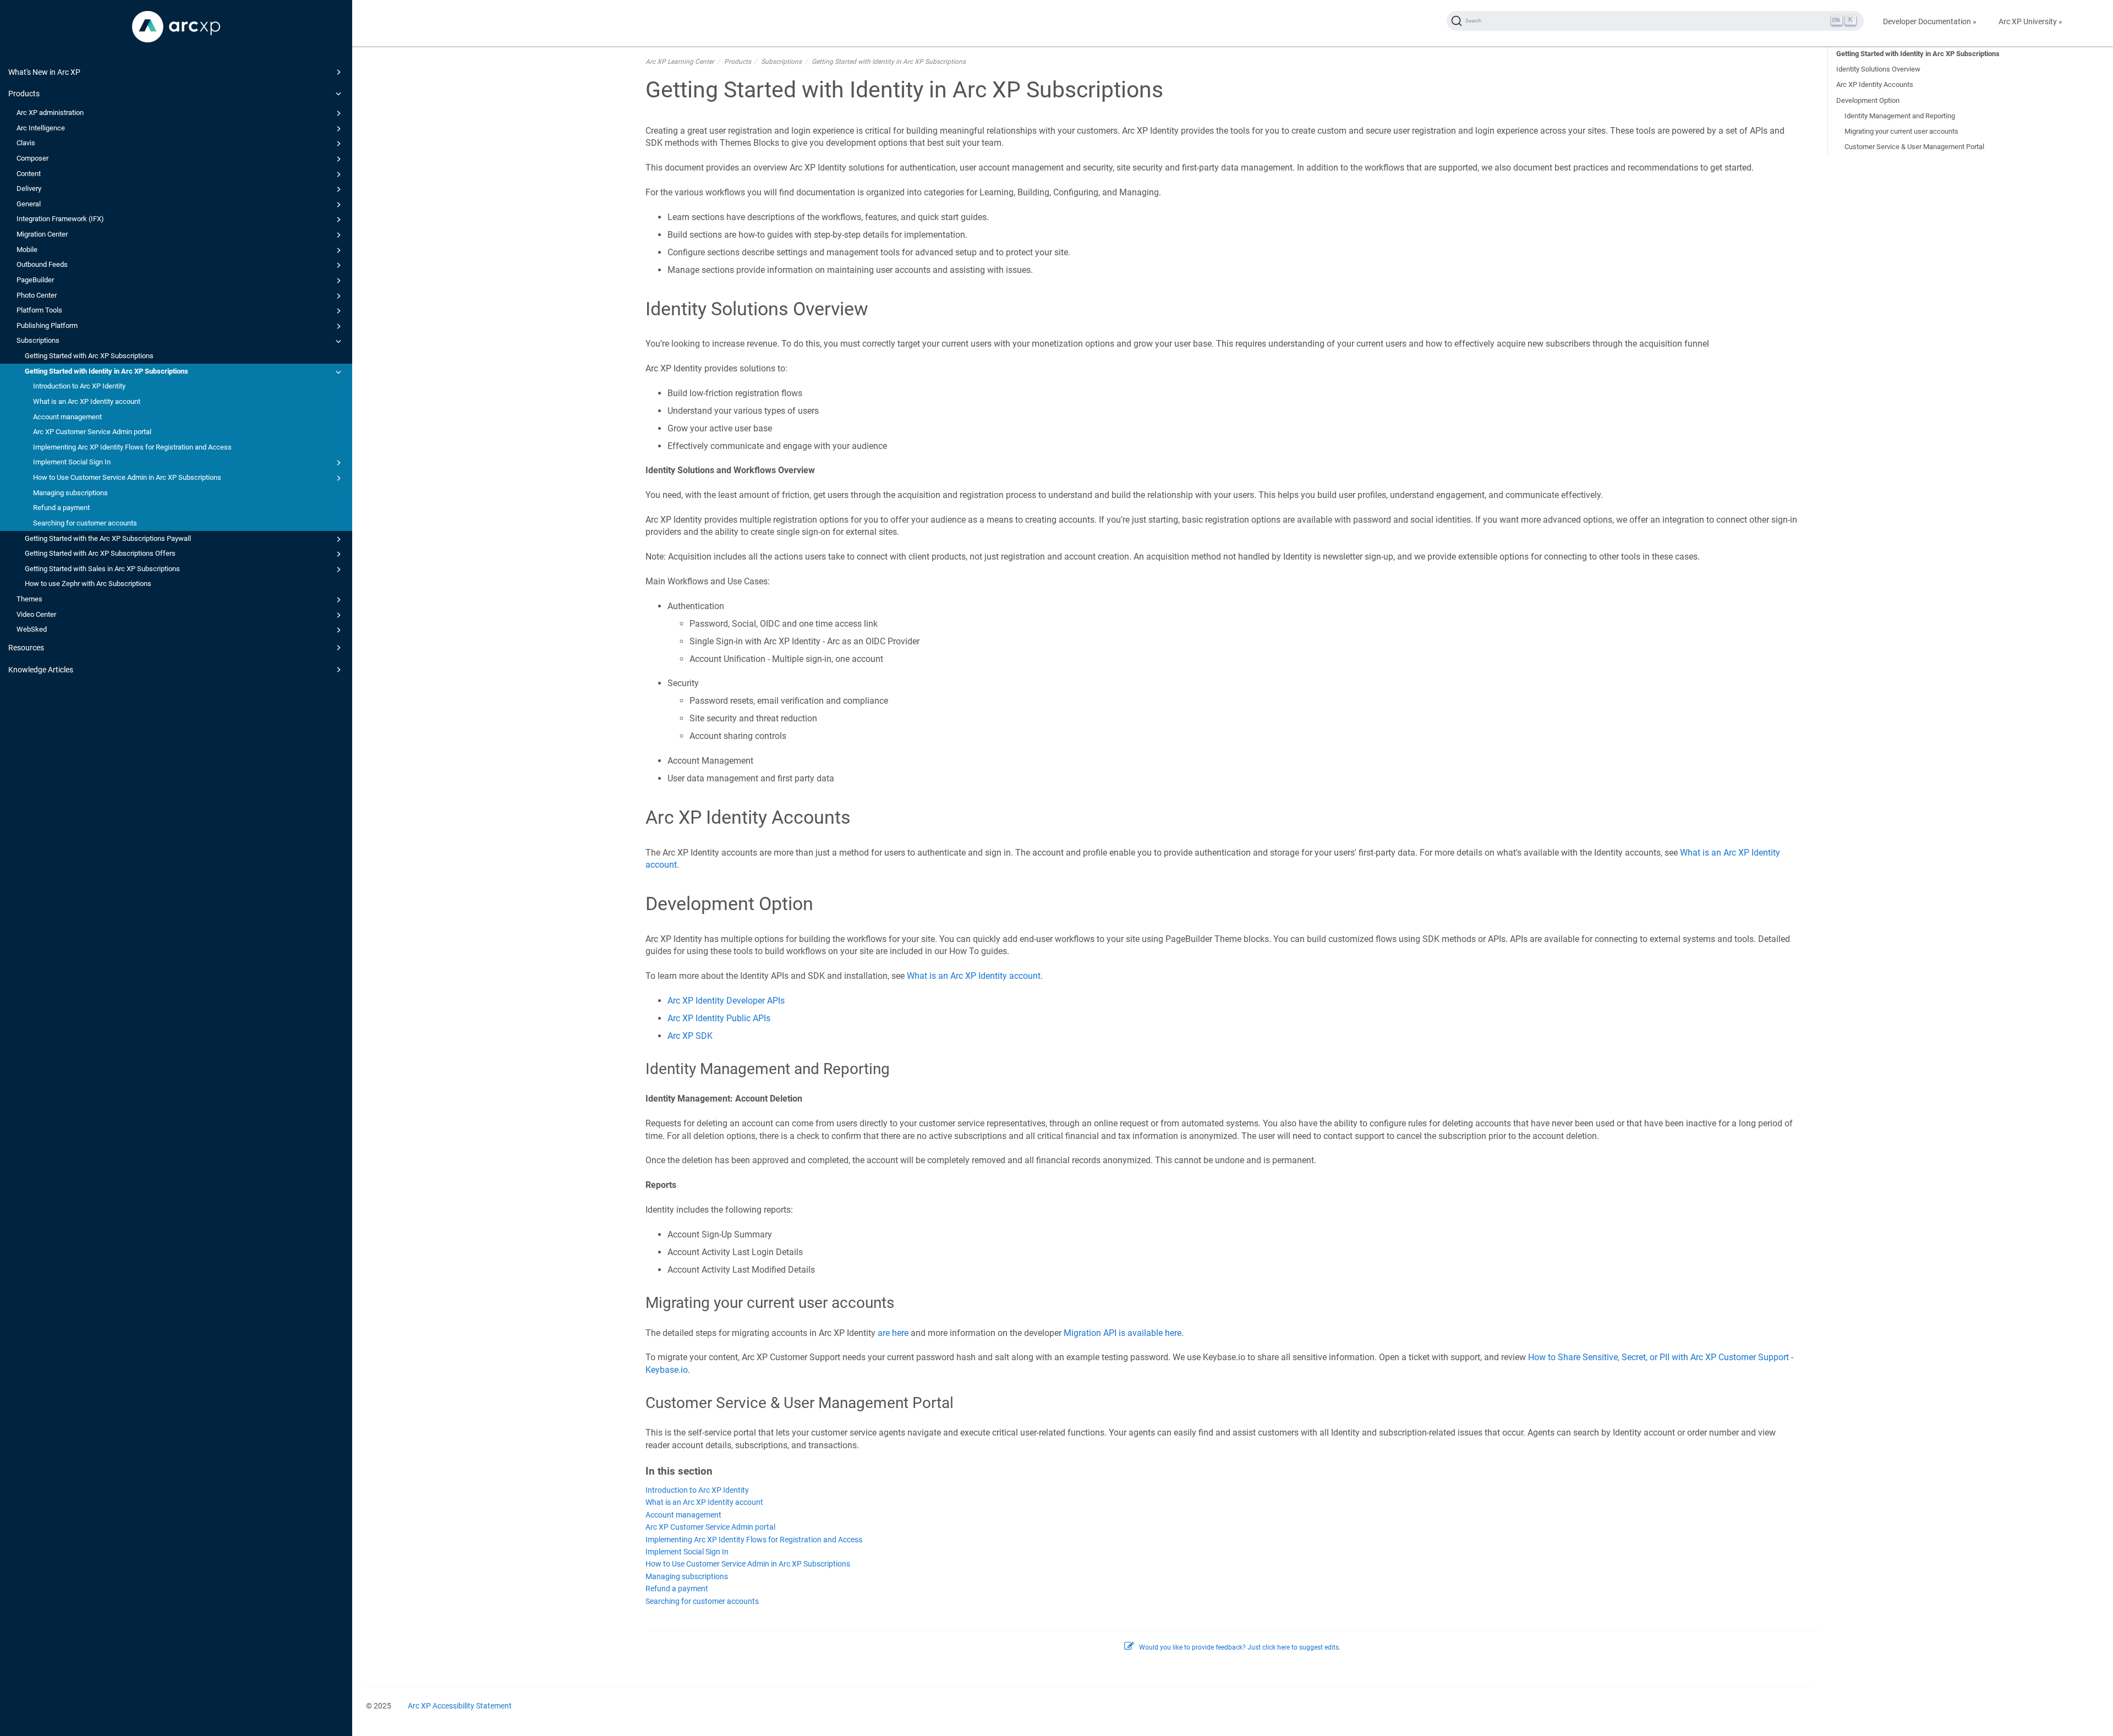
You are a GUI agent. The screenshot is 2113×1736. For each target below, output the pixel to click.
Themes (29, 599)
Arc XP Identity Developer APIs (726, 1001)
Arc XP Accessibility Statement (460, 1706)
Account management (67, 417)
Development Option (1868, 100)
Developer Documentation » (1930, 21)
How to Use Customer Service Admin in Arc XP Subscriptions (127, 477)
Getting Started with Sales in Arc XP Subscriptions (102, 569)
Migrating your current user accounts (1901, 131)
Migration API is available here (1123, 1333)
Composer (32, 158)
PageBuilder (35, 280)
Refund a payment (61, 508)
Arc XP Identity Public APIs (719, 1018)
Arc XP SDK (690, 1036)
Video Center (36, 614)
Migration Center (42, 234)
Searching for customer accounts (85, 523)
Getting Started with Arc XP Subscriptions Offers (100, 553)
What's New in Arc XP (44, 72)
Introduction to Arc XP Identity (79, 386)
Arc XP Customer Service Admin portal (92, 432)
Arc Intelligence (41, 128)
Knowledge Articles (41, 670)
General (29, 204)
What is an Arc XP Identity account (87, 401)
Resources (26, 648)
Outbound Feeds (42, 264)
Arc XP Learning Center (680, 62)
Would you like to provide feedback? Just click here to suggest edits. (1240, 1647)
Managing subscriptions (70, 493)
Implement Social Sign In (72, 462)
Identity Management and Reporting (1900, 116)
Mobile (27, 250)
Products (24, 94)
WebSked (32, 629)
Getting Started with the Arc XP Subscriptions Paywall (108, 538)
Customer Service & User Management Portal (1914, 147)
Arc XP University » (2030, 21)
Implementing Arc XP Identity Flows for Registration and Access (132, 447)
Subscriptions (38, 340)
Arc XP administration (50, 113)
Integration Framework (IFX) (60, 219)
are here (893, 1333)
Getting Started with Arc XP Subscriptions (89, 356)
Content (29, 174)
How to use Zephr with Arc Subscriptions (88, 584)
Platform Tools (39, 310)
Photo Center (37, 295)
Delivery (29, 188)
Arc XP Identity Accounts (1875, 84)
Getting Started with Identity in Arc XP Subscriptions (106, 371)
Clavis (26, 143)
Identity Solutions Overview (1878, 69)
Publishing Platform (47, 325)
